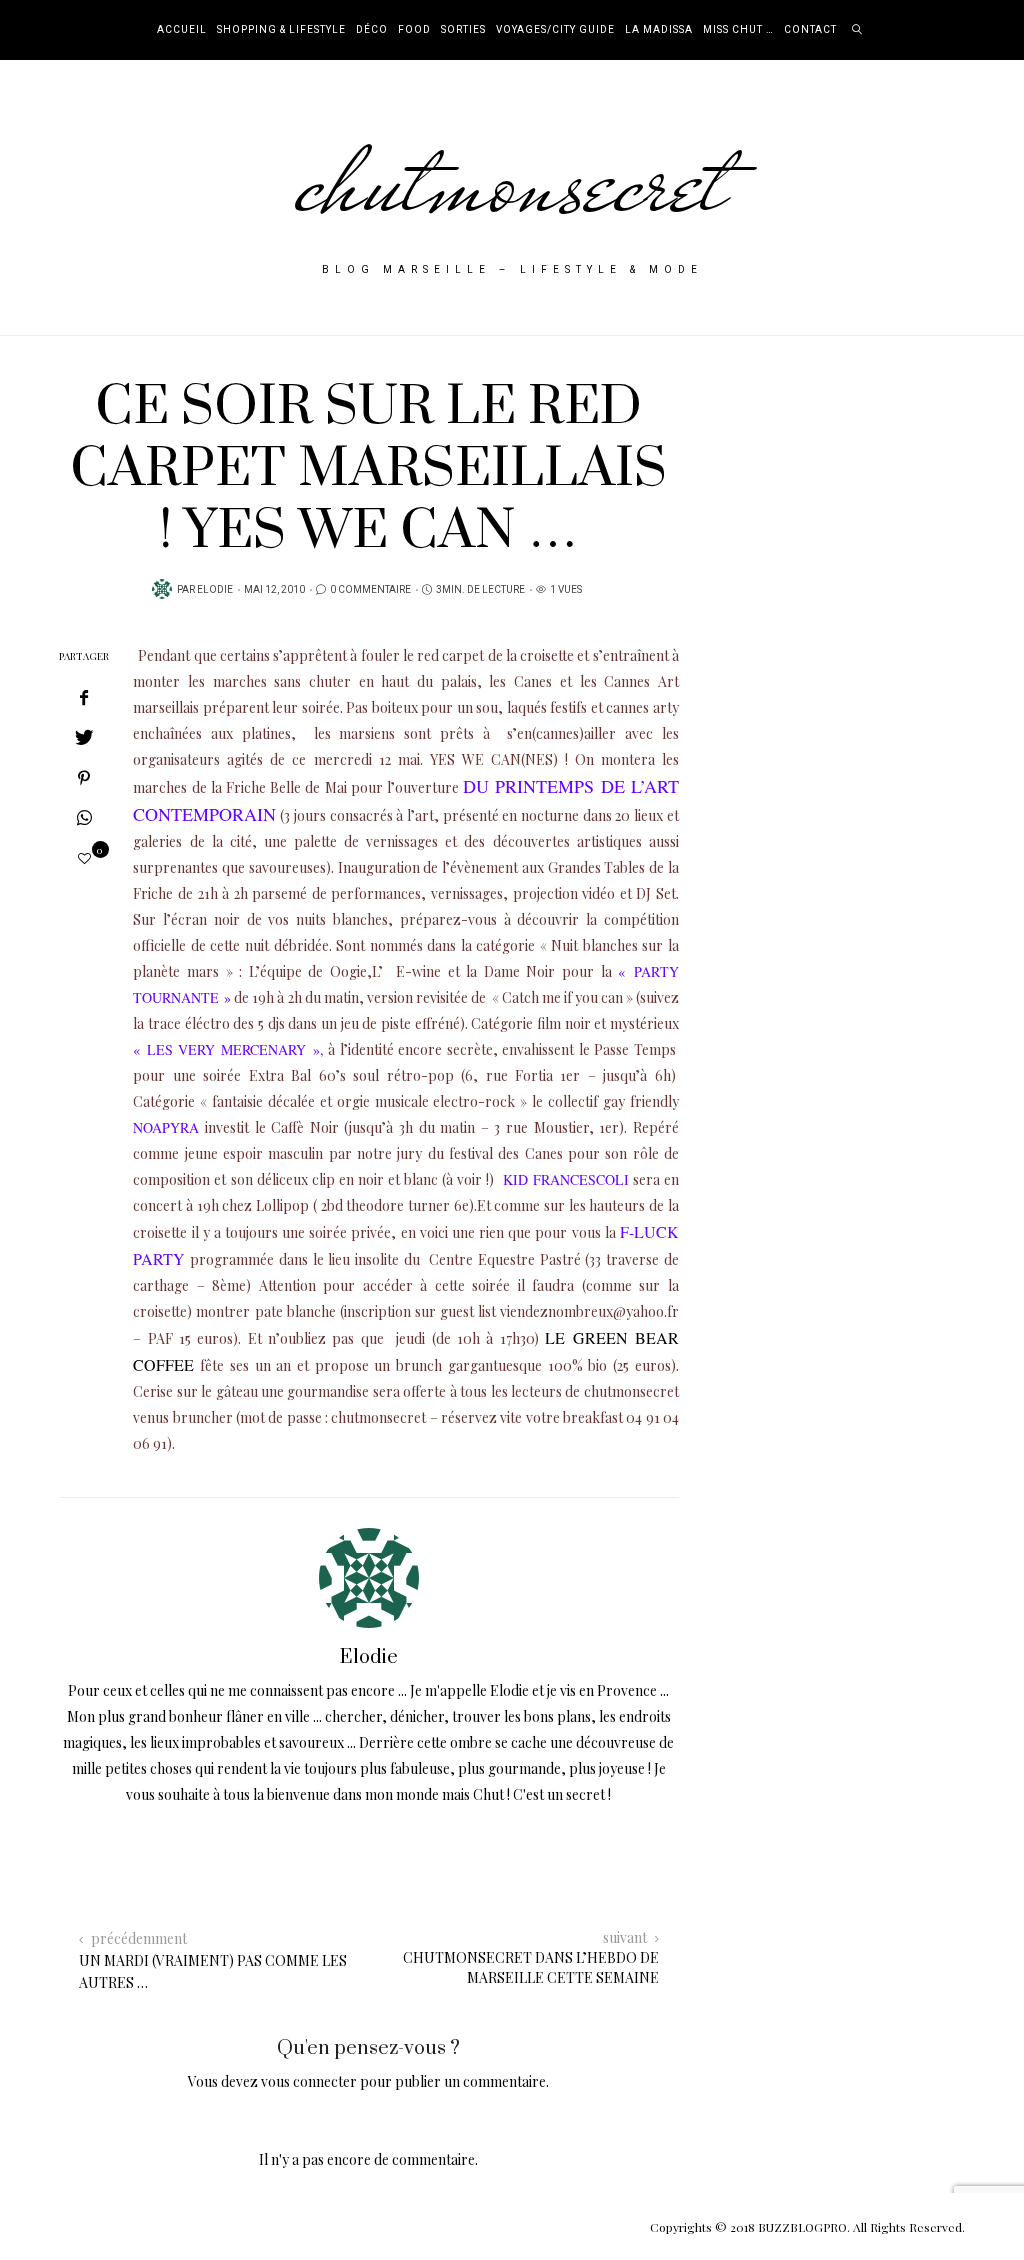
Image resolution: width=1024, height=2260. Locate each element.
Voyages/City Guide (555, 30)
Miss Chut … (738, 30)
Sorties (463, 30)
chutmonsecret (512, 182)
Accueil (182, 30)
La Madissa (659, 30)
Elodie (215, 590)
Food (414, 30)
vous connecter (309, 2081)
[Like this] (84, 857)
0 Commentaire (370, 590)
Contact (810, 30)
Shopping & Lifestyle (281, 30)
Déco (372, 30)
